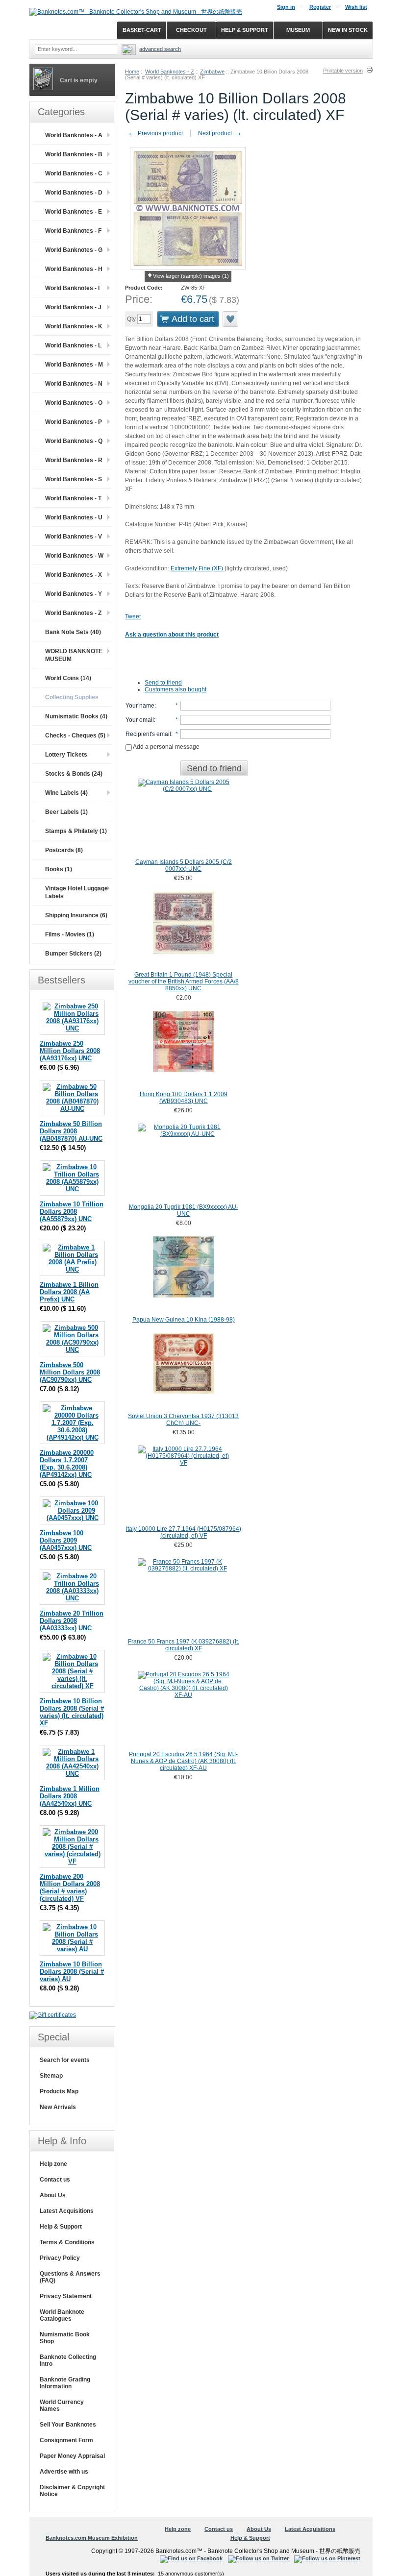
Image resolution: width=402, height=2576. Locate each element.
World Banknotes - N (74, 384)
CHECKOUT (191, 30)
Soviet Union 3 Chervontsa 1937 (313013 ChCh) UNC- (183, 1420)
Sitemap (51, 2076)
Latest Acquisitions (67, 2211)
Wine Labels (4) (66, 793)
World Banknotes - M (74, 365)
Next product (220, 133)
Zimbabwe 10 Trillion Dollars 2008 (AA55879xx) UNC (72, 1212)
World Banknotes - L (73, 345)
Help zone (53, 2164)
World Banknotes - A (74, 135)
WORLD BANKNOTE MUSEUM (74, 655)
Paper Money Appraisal (72, 2456)
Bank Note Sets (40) (73, 632)
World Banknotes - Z (170, 72)
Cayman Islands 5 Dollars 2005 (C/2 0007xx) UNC (184, 865)
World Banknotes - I (72, 288)
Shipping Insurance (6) (76, 915)
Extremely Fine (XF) (198, 568)
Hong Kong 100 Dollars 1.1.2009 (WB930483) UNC (184, 1098)
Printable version (343, 71)
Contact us (55, 2180)
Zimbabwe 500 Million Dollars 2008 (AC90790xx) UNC (70, 1372)
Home (132, 72)
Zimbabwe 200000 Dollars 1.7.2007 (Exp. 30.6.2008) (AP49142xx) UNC (67, 1464)
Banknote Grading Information (65, 2383)
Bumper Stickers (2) (73, 954)
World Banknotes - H (74, 269)
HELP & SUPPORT (245, 30)
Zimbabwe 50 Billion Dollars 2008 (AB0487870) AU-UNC (71, 1131)
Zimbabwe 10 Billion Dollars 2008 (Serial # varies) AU (72, 1972)
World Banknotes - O (74, 403)
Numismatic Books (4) (76, 716)
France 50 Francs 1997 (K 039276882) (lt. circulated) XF (184, 1645)
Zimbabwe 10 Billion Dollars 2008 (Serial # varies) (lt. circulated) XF (72, 1712)
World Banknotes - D (74, 193)
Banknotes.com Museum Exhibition (92, 2538)
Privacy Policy (60, 2258)
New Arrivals (58, 2107)
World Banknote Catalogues (62, 2315)
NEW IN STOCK (348, 30)
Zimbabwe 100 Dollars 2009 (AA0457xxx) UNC (66, 1540)
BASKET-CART (142, 30)
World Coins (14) (68, 678)
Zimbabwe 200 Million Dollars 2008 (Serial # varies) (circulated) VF (70, 1888)
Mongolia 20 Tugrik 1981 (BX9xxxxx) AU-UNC (184, 1210)
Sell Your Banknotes (68, 2425)
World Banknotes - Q (74, 441)
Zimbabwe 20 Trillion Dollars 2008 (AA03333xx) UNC (72, 1621)
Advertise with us (64, 2472)
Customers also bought (176, 689)
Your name (140, 706)
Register (320, 7)
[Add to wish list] (231, 319)
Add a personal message (166, 747)
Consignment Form (66, 2440)
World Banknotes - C (74, 173)
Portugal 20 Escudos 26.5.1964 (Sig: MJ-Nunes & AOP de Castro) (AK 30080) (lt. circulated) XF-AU (183, 1761)
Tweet (133, 616)
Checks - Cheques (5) (75, 736)
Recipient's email (148, 734)
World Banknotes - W (74, 556)
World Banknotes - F (73, 231)
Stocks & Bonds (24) (74, 774)
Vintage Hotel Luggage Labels (76, 892)
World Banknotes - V (74, 537)
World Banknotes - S (74, 479)
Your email (140, 720)
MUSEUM (298, 30)
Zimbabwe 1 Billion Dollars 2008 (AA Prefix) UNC (69, 1292)
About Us (53, 2195)
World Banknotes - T (73, 498)
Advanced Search (160, 49)
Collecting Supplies (72, 697)
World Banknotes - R (74, 460)
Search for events (65, 2060)
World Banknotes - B (74, 154)
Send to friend (163, 683)
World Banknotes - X (74, 575)
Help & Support (61, 2227)
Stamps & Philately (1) (76, 831)
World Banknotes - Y (74, 594)
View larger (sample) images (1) (191, 276)
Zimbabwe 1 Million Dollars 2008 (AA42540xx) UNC (70, 1796)
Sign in (286, 7)
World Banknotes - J (73, 307)
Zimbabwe (212, 72)
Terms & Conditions (67, 2242)
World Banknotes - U (74, 517)
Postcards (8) (64, 850)
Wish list (356, 7)
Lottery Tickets (66, 755)
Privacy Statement (66, 2296)
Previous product (155, 133)
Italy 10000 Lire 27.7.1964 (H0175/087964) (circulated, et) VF (184, 1532)
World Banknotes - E (74, 212)
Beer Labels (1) (66, 812)
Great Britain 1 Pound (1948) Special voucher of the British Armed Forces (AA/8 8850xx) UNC (184, 981)
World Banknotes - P (74, 422)
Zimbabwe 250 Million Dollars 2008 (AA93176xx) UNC (70, 1051)
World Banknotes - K (74, 326)
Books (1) (59, 869)
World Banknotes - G (74, 250)
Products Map (59, 2091)
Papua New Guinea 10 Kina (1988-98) (184, 1320)
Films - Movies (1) (70, 934)
